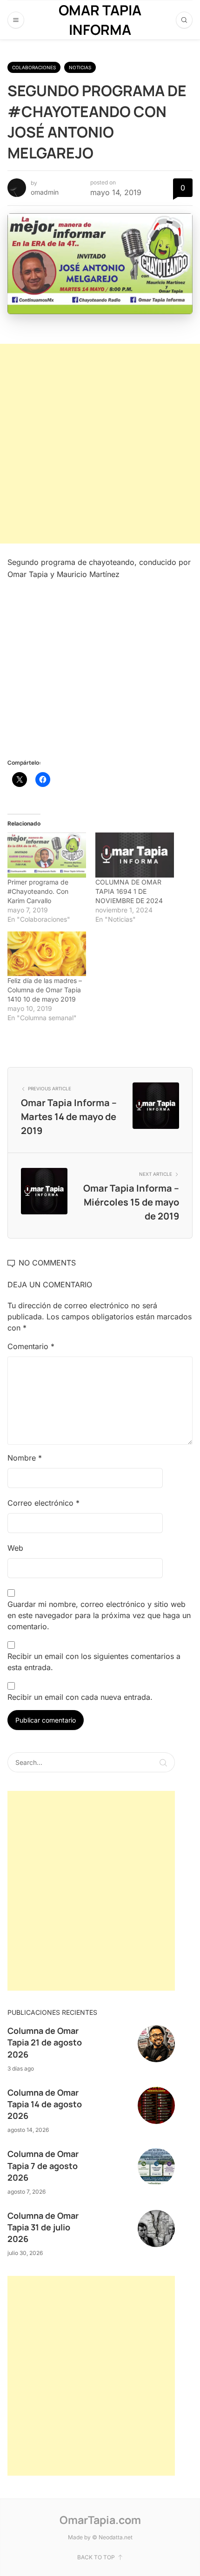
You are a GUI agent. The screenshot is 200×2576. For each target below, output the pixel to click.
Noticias (80, 67)
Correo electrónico (43, 1503)
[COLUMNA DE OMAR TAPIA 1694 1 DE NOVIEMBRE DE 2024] (135, 855)
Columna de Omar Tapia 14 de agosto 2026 (45, 2104)
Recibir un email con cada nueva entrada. (80, 1697)
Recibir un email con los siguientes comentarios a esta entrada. (94, 1662)
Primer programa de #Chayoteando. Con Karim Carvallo (38, 891)
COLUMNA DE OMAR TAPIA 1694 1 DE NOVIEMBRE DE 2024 (129, 891)
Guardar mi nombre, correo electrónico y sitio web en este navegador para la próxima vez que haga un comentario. (99, 1615)
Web (15, 1548)
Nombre (25, 1458)
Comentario (31, 1346)
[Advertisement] (100, 444)
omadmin (45, 192)
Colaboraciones (34, 67)
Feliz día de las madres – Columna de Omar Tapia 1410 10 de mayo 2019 (45, 990)
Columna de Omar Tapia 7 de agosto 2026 (43, 2165)
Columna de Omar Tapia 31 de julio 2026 (43, 2227)
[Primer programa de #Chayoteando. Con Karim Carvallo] (47, 855)
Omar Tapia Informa (100, 20)
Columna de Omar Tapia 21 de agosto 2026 (45, 2042)
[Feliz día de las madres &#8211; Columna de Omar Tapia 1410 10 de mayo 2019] (47, 954)
